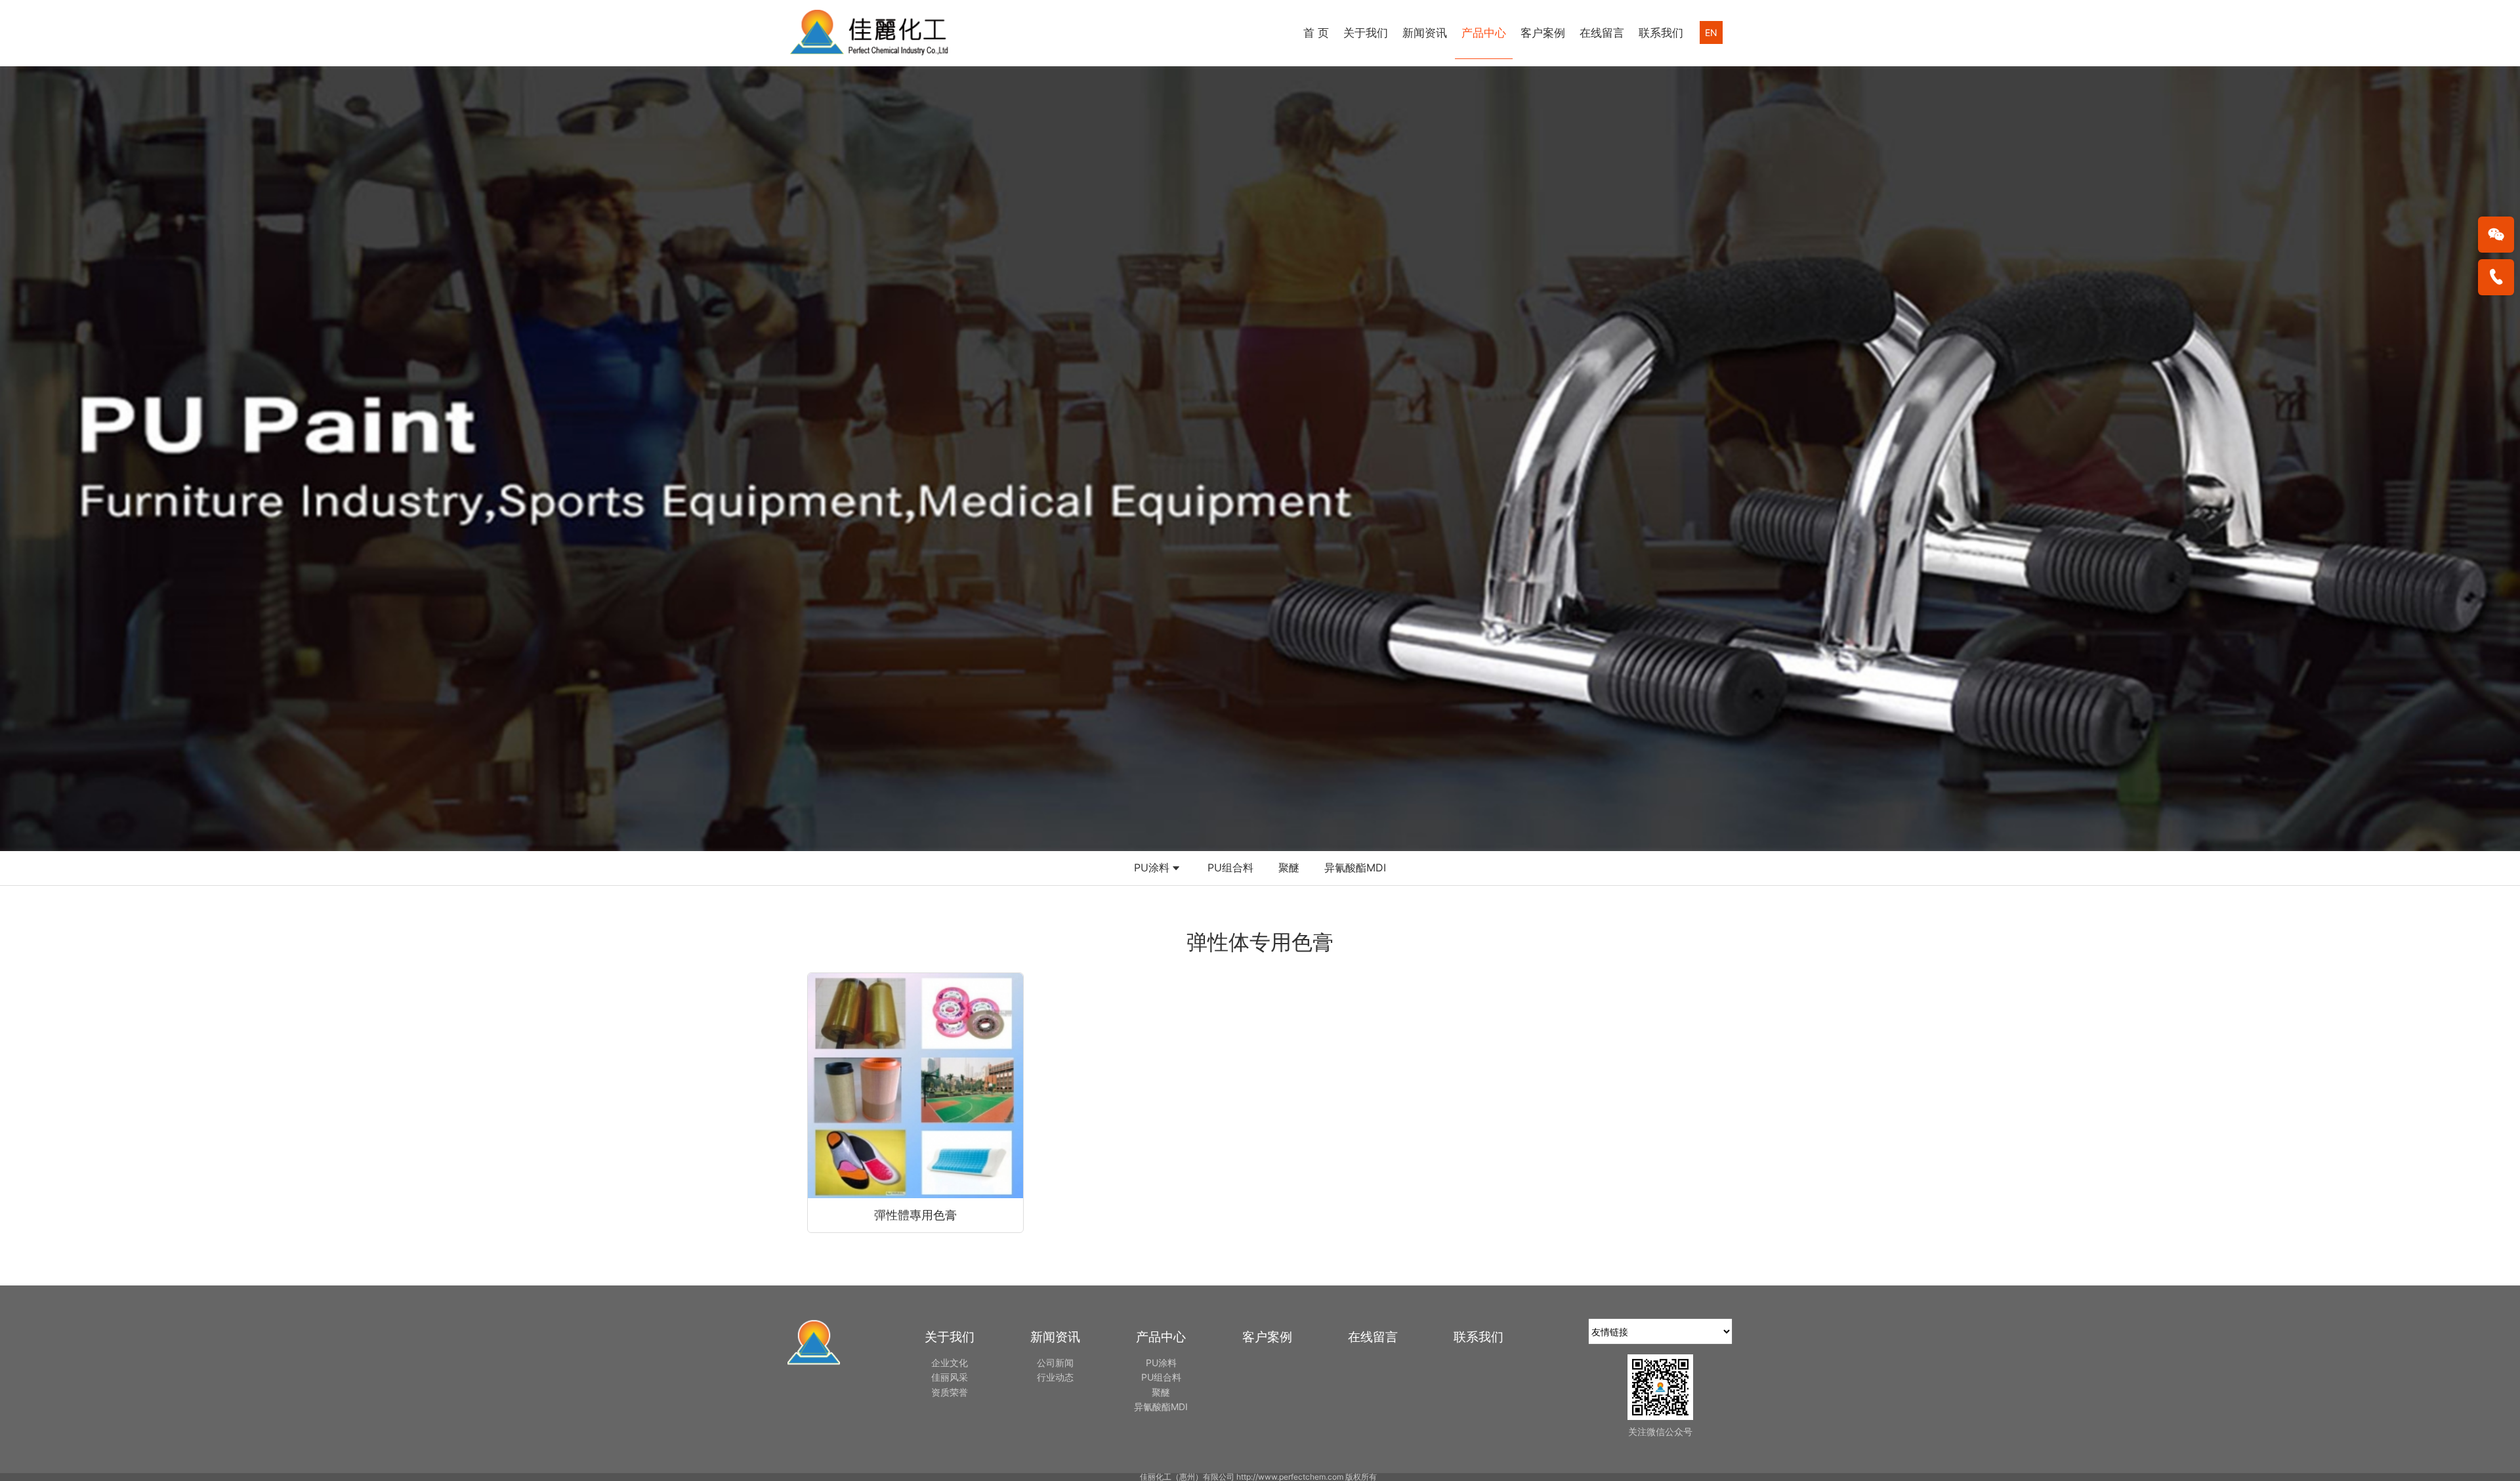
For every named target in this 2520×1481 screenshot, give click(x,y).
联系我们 (1661, 33)
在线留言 (1602, 33)
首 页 (1316, 33)
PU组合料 (1230, 867)
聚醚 (1289, 867)
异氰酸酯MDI (1355, 867)
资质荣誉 (950, 1392)
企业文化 (950, 1363)
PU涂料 (1152, 867)
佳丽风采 (950, 1377)
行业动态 (1055, 1377)
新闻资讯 (1425, 33)
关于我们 (1366, 33)
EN (1711, 32)
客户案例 (1543, 33)
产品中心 (1484, 33)
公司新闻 (1055, 1363)
